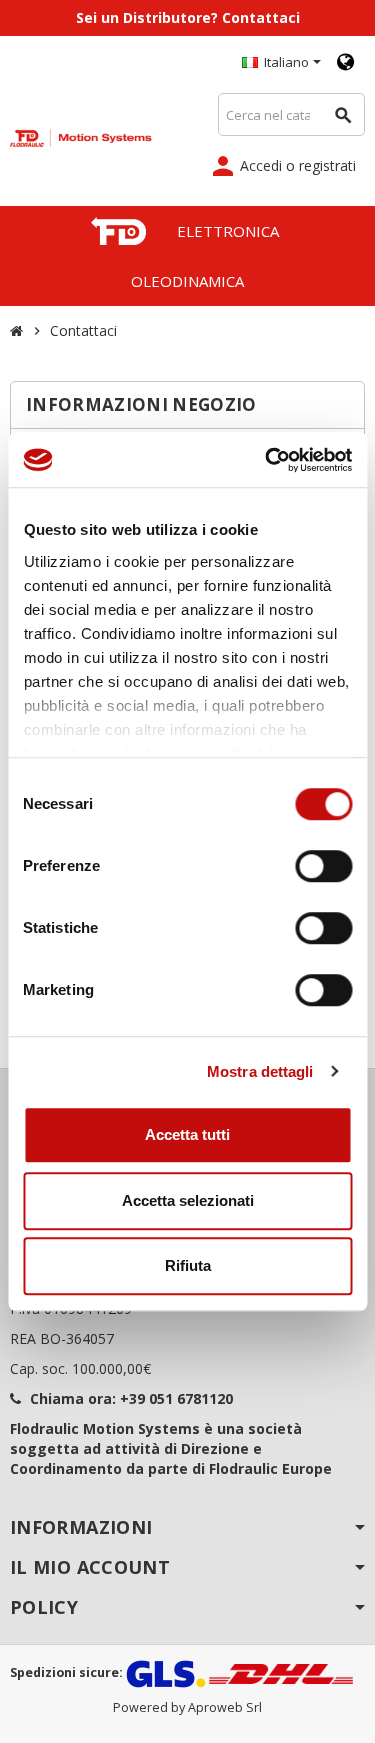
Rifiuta (188, 1265)
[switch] (323, 866)
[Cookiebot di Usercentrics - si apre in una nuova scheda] (267, 460)
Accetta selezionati (188, 1200)
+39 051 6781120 (176, 1398)
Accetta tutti (187, 1134)
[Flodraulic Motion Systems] (81, 136)
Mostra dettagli (260, 1071)
